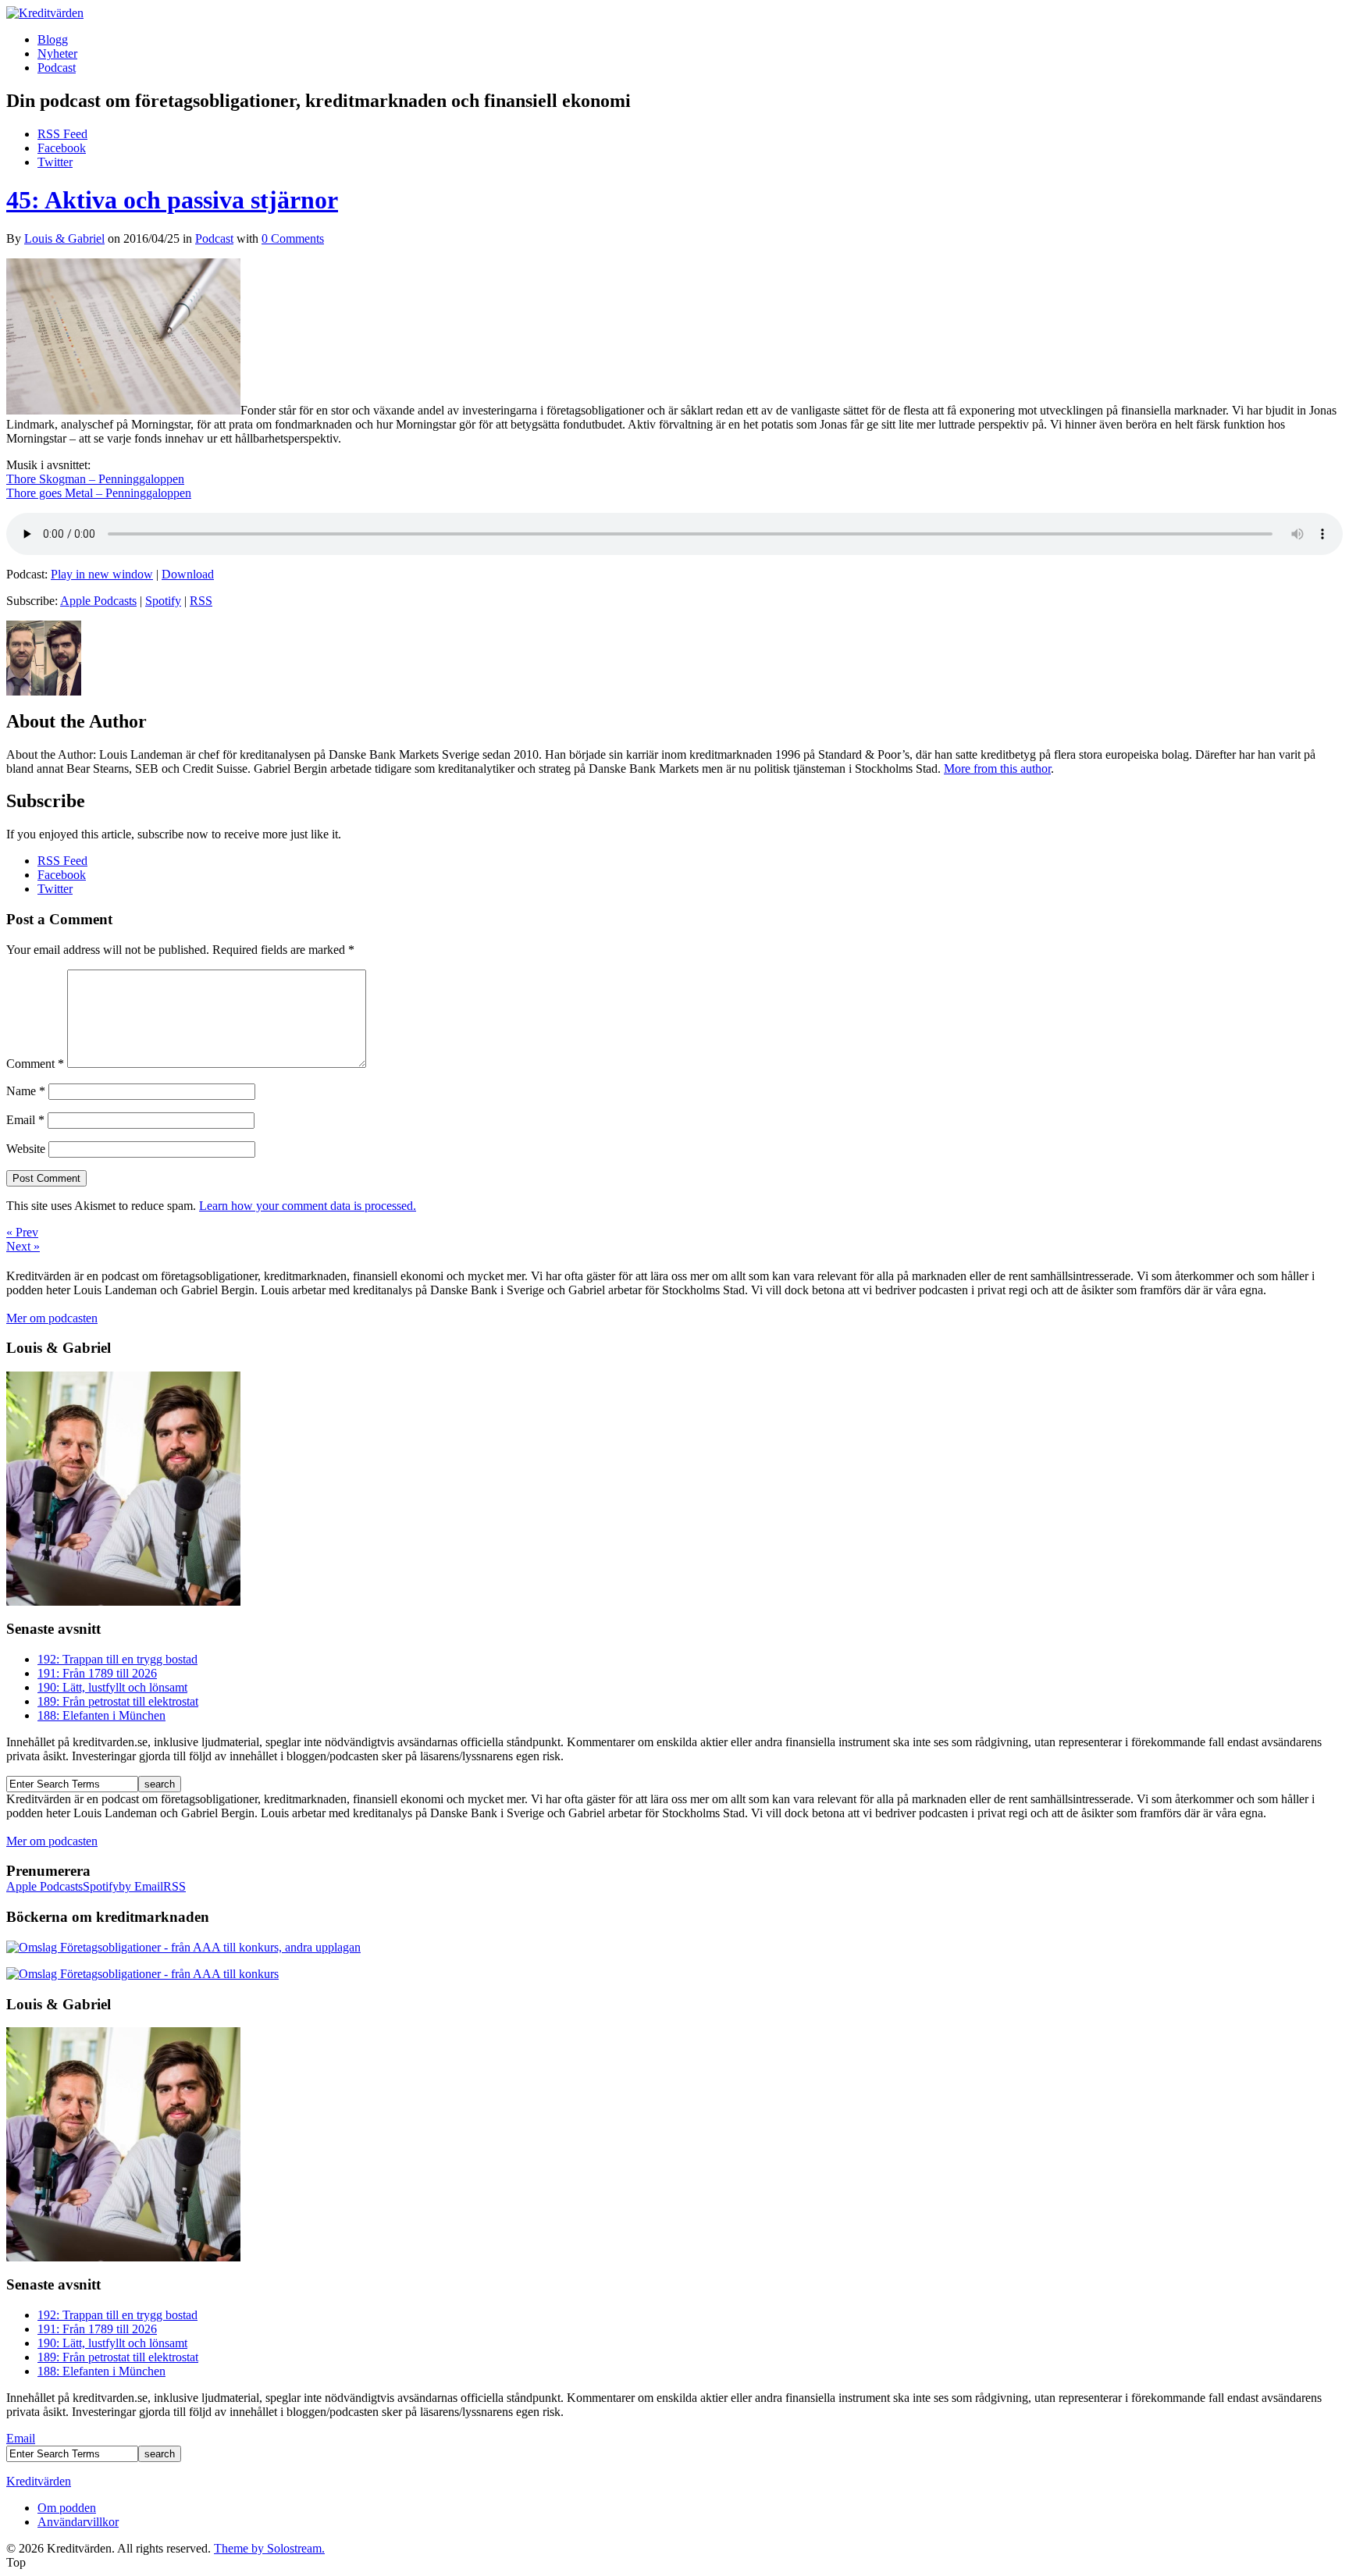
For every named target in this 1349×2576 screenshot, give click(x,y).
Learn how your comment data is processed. (308, 1206)
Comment (35, 1064)
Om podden (67, 2508)
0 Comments (293, 238)
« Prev (22, 1232)
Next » (23, 1246)
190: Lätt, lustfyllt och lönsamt (112, 1687)
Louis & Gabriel (64, 238)
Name (26, 1091)
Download (188, 574)
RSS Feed (62, 134)
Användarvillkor (78, 2522)
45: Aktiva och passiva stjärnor (172, 200)
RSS (201, 601)
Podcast (57, 68)
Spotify (163, 601)
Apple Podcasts (98, 601)
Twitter (55, 162)
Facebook (62, 148)
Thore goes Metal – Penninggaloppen (99, 493)
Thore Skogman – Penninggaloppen (95, 479)
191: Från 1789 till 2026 (97, 1673)
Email (25, 1120)
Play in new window (102, 574)
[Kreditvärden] (45, 13)
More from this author (997, 769)
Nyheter (57, 53)
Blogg (53, 39)
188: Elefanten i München (101, 1715)
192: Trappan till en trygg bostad (117, 1659)
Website (26, 1149)
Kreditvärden (39, 2481)
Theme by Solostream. (269, 2548)
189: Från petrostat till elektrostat (118, 1701)
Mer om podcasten (52, 1318)
